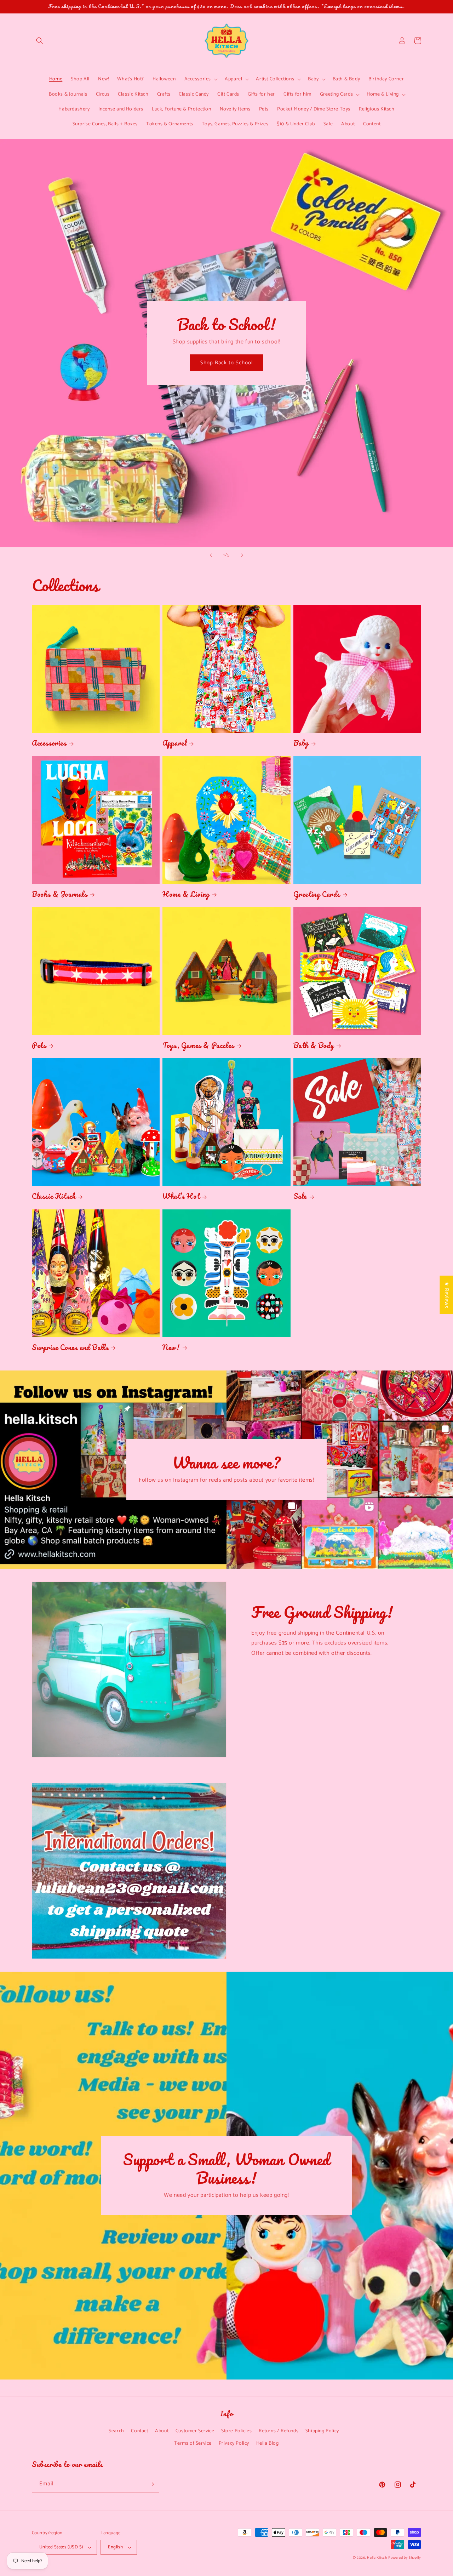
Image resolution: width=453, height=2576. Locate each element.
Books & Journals (60, 894)
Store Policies (236, 2431)
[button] (40, 41)
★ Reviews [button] (446, 1295)
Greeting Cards (317, 894)
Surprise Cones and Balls (70, 1347)
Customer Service (195, 2431)
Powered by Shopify (405, 2558)
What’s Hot (181, 1196)
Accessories (49, 743)
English (115, 2547)
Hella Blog (268, 2443)
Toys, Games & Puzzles (198, 1045)
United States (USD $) (61, 2547)
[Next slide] (242, 555)
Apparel (174, 743)
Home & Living (186, 894)
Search (116, 2431)
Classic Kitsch (54, 1196)
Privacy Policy (234, 2443)
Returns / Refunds (279, 2431)
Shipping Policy (322, 2431)
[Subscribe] (151, 2484)
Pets (39, 1045)
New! (171, 1347)
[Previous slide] (211, 555)
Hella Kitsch (377, 2558)
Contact (139, 2431)
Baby (301, 743)
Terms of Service (193, 2443)
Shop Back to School (226, 363)
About (162, 2431)
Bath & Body (314, 1045)
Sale (300, 1196)
